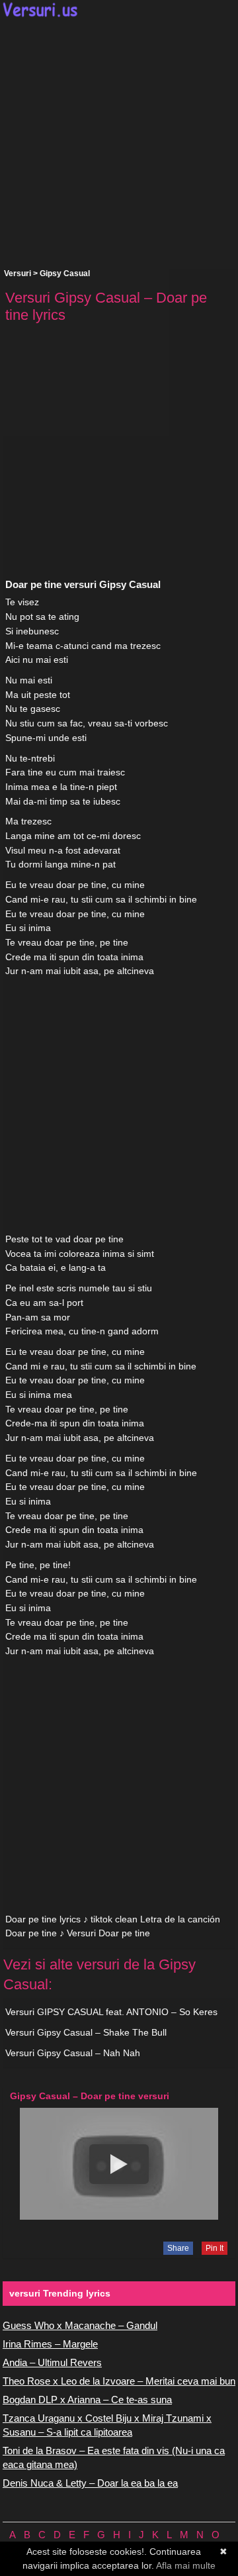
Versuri (18, 273)
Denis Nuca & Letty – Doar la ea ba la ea (90, 2483)
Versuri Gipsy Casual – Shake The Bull (86, 2032)
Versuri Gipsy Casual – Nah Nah (73, 2053)
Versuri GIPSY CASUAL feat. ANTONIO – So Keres (111, 2012)
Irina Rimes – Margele (50, 2344)
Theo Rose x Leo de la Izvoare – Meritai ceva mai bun (119, 2381)
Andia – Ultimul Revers (52, 2362)
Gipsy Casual (65, 273)
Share (178, 2248)
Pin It (215, 2248)
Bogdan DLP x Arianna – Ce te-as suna (87, 2400)
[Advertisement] (119, 143)
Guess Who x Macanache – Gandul (80, 2325)
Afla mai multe (186, 2565)
